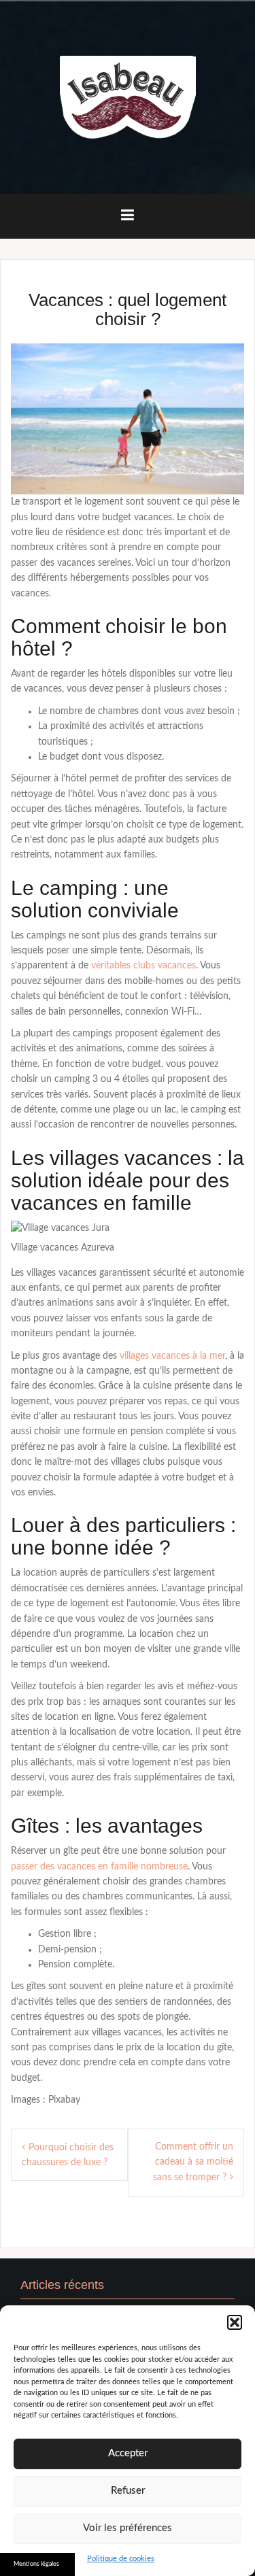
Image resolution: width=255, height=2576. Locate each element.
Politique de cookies (121, 2559)
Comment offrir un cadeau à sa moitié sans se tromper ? (193, 2163)
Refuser (128, 2491)
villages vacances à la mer (172, 1356)
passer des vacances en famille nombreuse (99, 1867)
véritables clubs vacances (143, 966)
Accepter (128, 2453)
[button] (235, 2322)
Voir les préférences (128, 2528)
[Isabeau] (128, 97)
